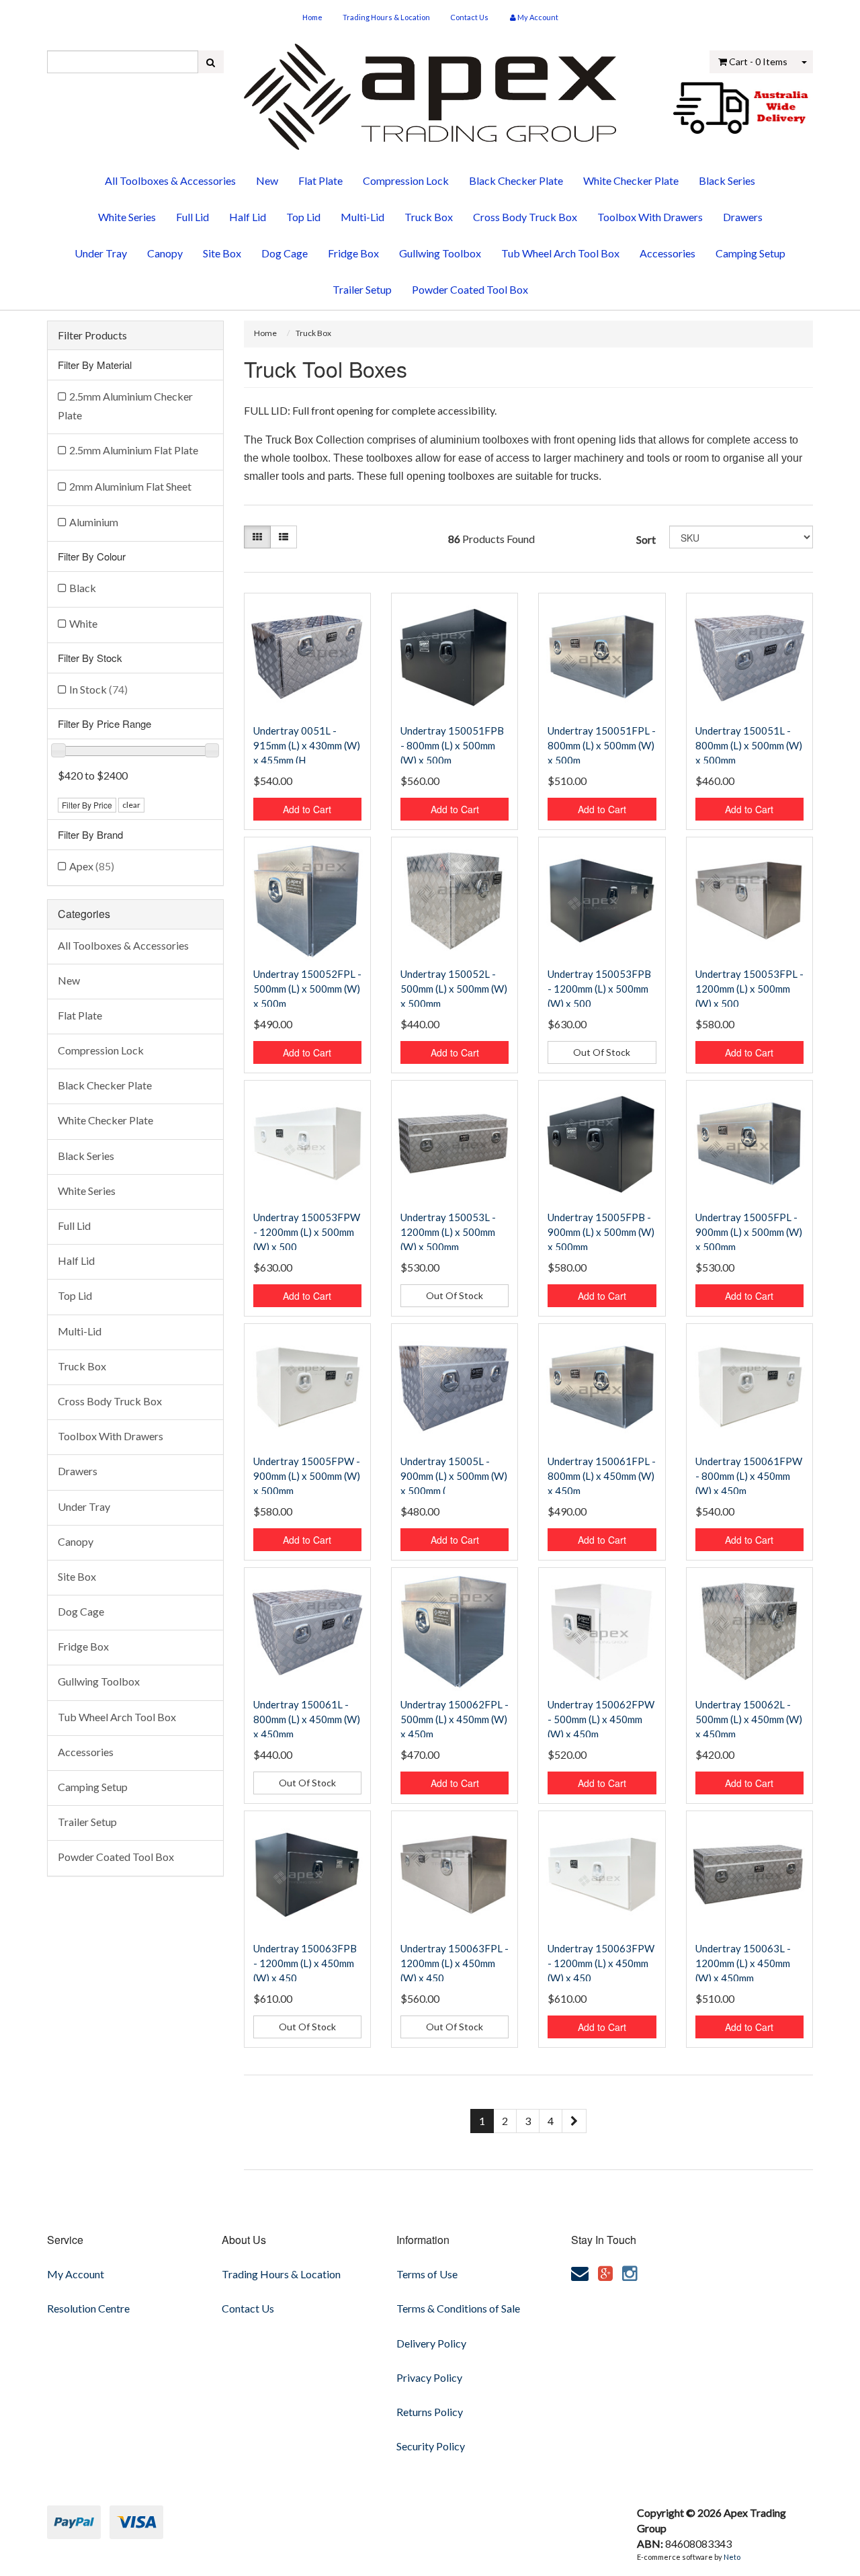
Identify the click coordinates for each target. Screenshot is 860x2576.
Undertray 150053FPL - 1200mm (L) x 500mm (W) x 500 (749, 989)
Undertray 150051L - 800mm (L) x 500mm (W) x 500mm (749, 745)
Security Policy (431, 2446)
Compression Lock (406, 180)
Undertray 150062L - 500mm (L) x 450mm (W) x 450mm (749, 1719)
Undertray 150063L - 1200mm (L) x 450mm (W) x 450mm (743, 1963)
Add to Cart (307, 809)
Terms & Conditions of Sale (458, 2308)
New (267, 180)
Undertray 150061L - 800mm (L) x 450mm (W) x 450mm (307, 1719)
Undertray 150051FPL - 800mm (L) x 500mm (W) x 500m (602, 745)
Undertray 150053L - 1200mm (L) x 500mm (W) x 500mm (448, 1232)
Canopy (165, 253)
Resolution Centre (88, 2308)
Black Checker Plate (516, 180)
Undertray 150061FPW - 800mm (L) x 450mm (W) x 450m (749, 1476)
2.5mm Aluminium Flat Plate (134, 450)
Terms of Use (427, 2274)
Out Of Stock (602, 1052)
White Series (127, 217)
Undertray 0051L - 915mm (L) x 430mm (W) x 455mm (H (307, 745)
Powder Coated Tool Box (470, 289)
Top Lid (303, 217)
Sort (646, 539)
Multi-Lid (362, 217)
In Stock (98, 689)
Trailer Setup (362, 289)
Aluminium (94, 522)
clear (131, 805)
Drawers (743, 217)
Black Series (727, 180)
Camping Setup (750, 253)
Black (83, 588)
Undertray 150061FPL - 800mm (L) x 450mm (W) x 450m (602, 1476)
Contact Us (469, 17)
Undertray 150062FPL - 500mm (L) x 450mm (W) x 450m (455, 1719)
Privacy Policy (429, 2377)
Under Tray (101, 253)
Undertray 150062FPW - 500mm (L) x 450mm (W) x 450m (601, 1719)
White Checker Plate (631, 180)
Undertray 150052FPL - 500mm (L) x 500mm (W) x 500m (307, 989)
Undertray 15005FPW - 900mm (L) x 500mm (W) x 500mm (307, 1476)
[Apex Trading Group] (430, 92)
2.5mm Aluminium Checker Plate (125, 406)
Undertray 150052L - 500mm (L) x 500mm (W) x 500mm (454, 989)
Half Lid (248, 217)
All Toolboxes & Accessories (170, 180)
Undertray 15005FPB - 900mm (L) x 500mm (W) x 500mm (601, 1232)
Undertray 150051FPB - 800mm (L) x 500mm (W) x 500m (452, 745)
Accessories (668, 253)
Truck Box (429, 217)
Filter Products (92, 335)
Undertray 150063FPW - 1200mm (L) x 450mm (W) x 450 (601, 1963)
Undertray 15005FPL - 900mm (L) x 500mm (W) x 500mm (749, 1232)
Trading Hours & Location (386, 17)
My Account (76, 2274)
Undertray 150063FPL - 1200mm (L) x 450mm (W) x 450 (455, 1963)
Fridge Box (353, 253)
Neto (732, 2557)
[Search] (211, 62)
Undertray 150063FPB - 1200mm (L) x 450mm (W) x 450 (305, 1963)
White (83, 623)
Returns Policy (430, 2412)
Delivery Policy (431, 2343)
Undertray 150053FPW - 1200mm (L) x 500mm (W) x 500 (307, 1232)
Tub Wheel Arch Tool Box (560, 253)
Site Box (222, 253)
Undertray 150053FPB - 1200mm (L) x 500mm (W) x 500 (599, 989)
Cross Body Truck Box (525, 217)
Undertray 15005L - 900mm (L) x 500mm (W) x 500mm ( (454, 1476)
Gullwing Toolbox (440, 253)
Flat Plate (320, 180)
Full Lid (192, 217)
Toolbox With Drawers (650, 217)
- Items (758, 61)
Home (312, 17)
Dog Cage (285, 253)
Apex (92, 866)
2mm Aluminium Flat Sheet (130, 486)
